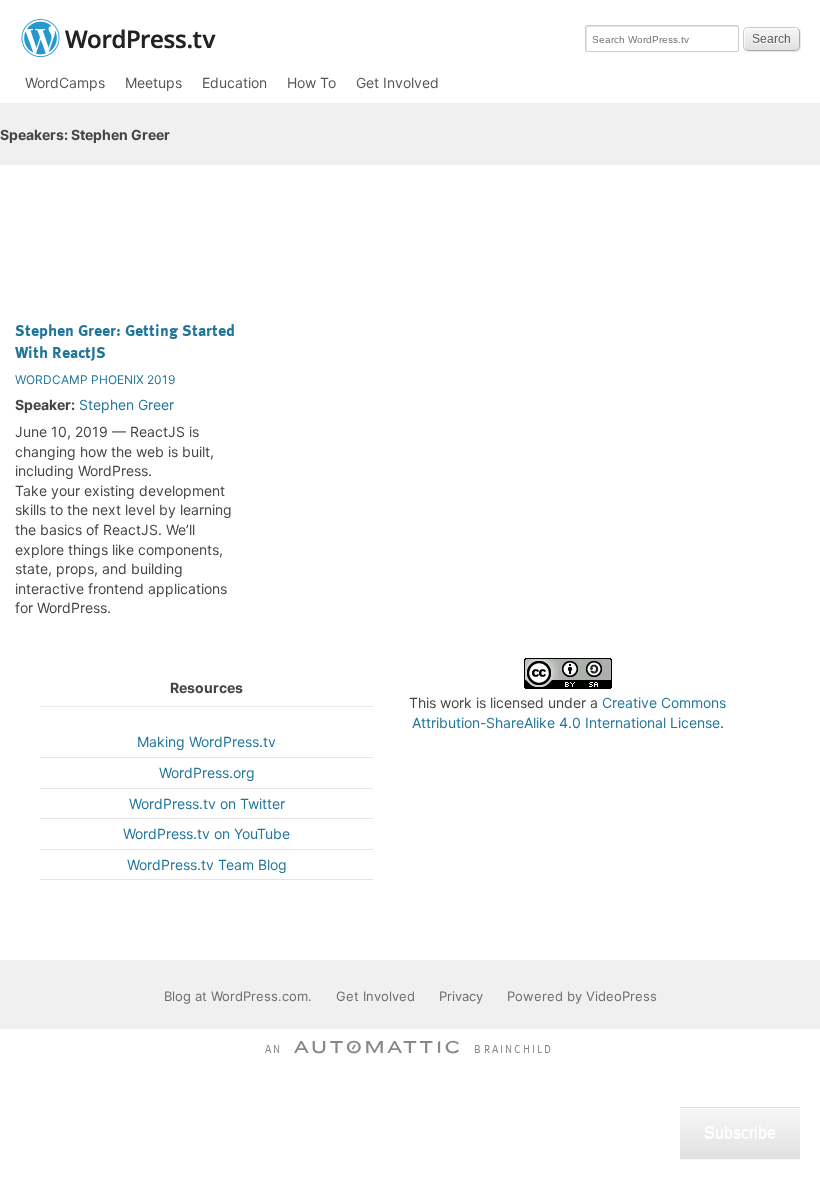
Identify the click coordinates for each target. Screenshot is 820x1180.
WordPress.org (207, 772)
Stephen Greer (126, 404)
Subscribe (740, 1132)
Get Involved (397, 82)
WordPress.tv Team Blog (207, 864)
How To (311, 82)
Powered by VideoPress (582, 996)
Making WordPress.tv (206, 741)
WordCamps (65, 82)
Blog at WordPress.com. (238, 996)
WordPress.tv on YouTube (206, 833)
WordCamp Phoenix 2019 (95, 379)
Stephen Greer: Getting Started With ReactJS (125, 341)
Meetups (153, 82)
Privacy (461, 996)
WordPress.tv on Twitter (207, 803)
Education (234, 82)
